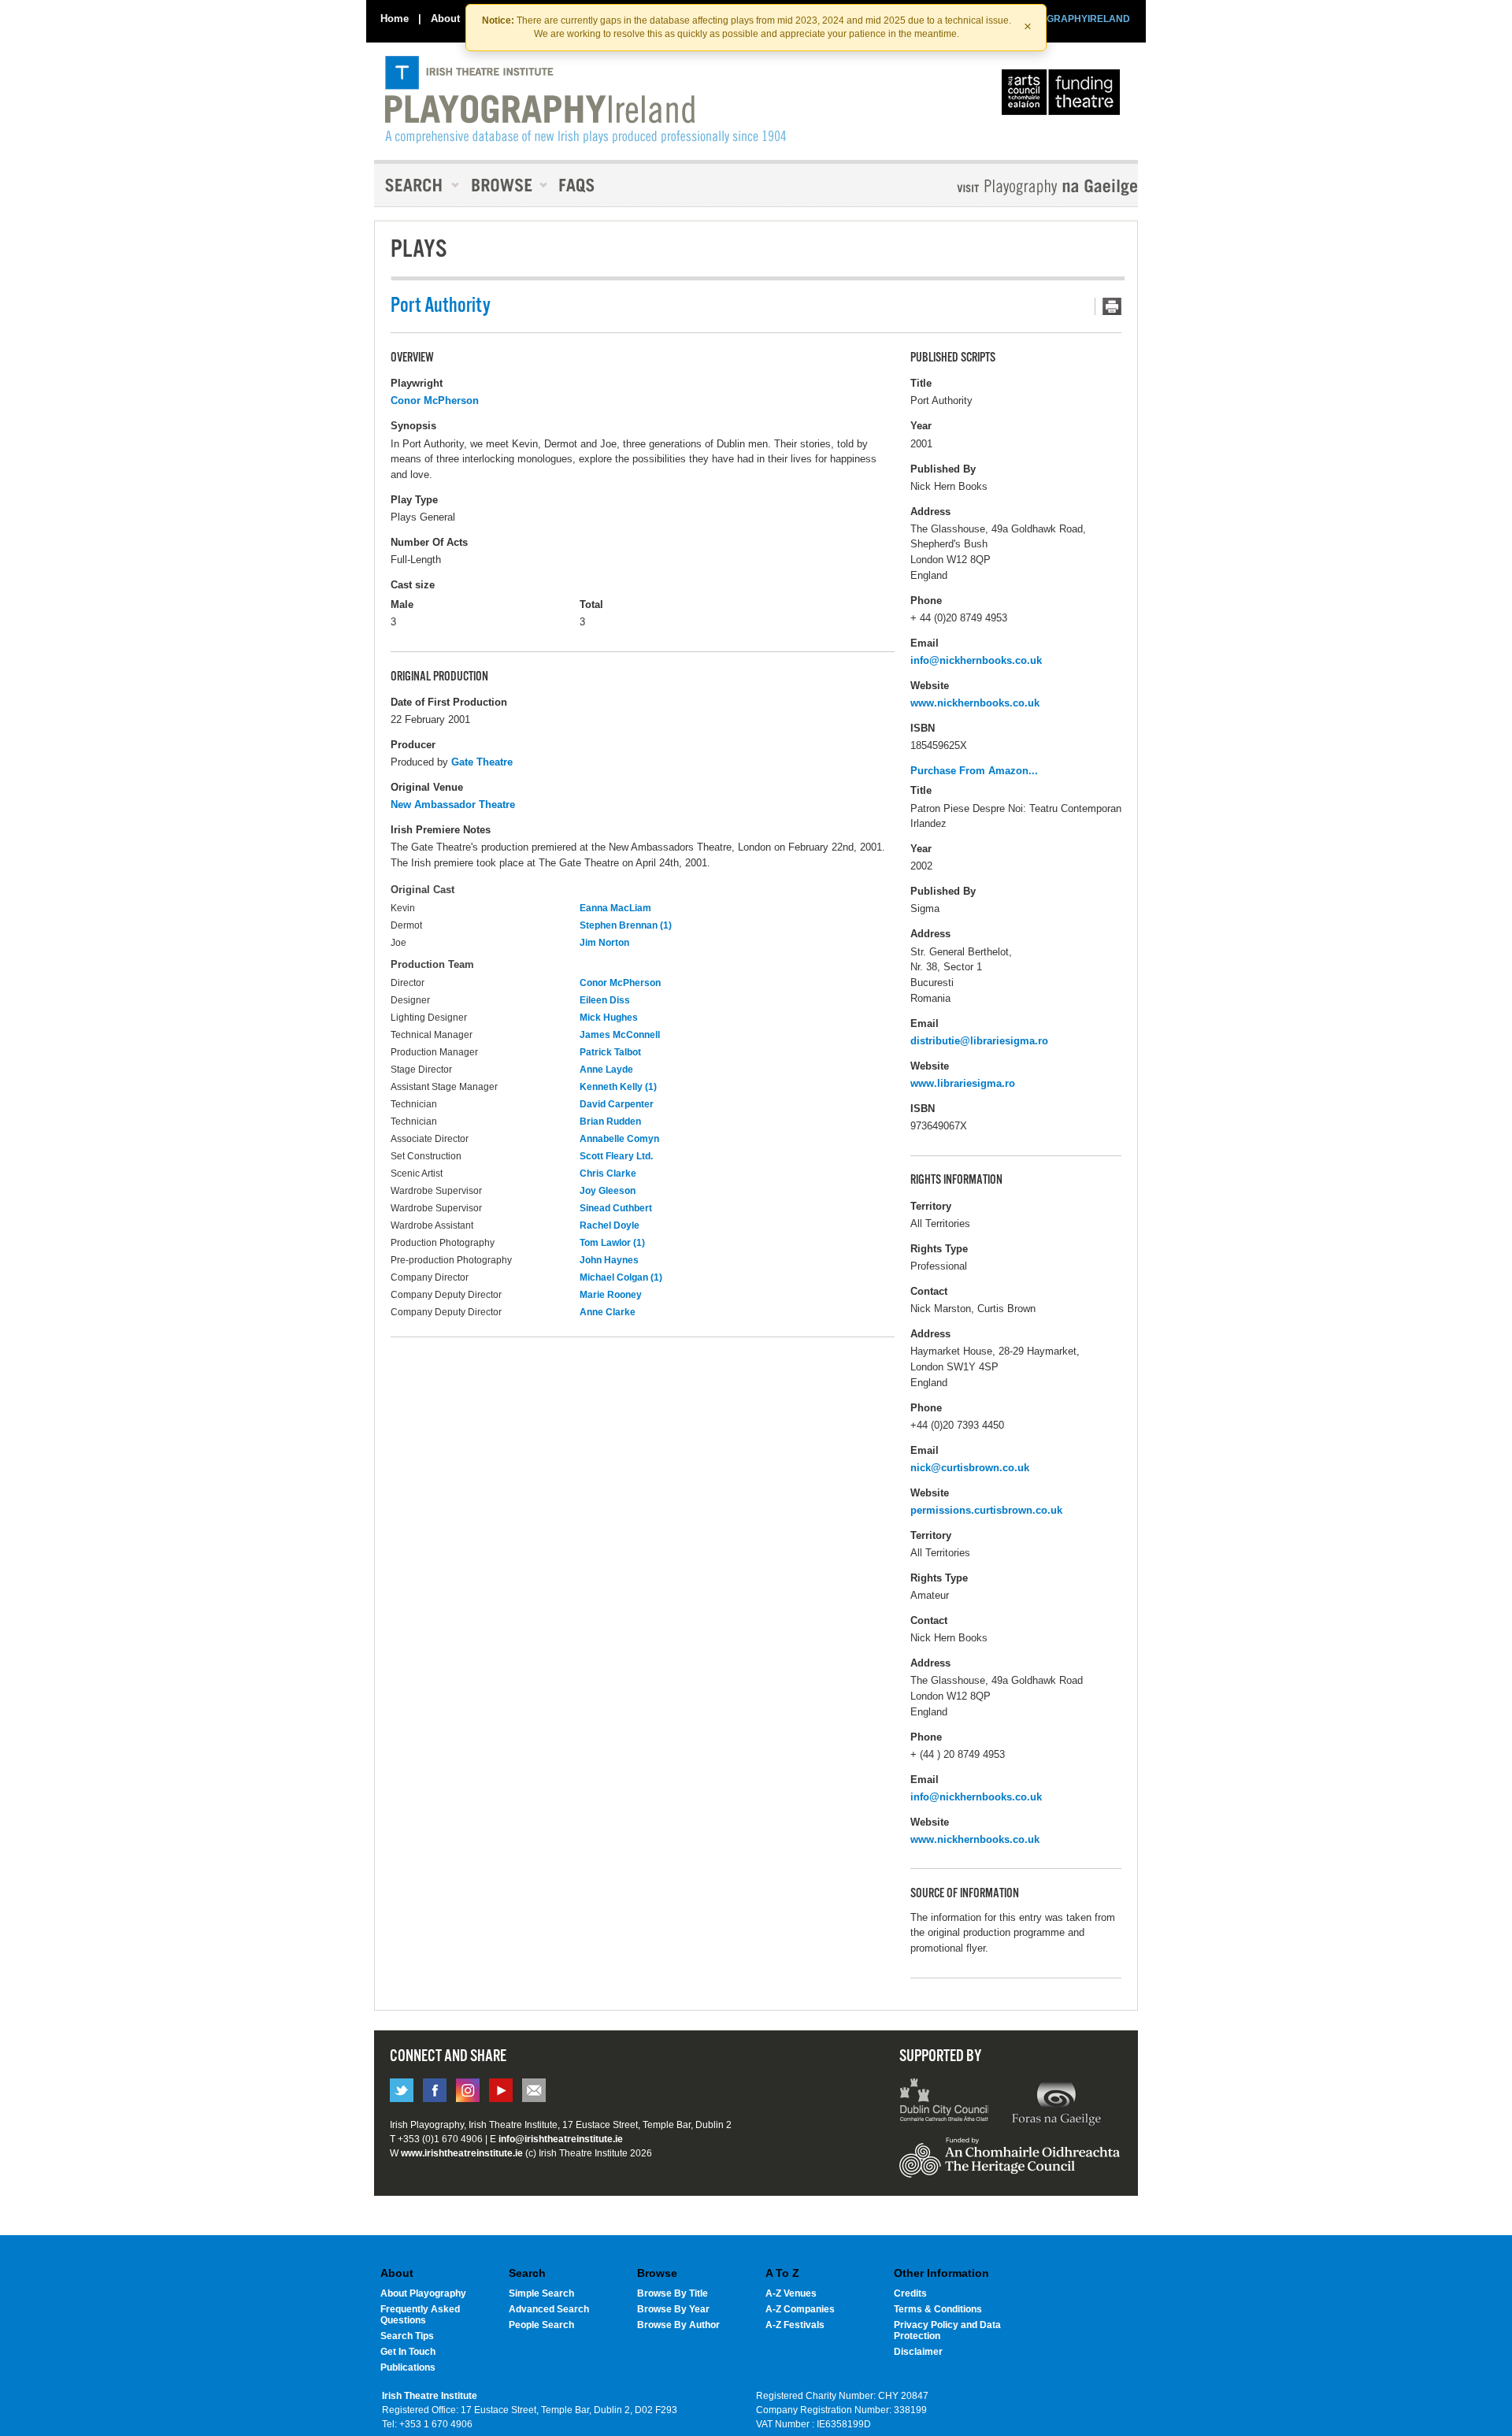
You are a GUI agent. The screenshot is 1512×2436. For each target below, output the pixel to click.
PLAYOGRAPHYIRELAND (1073, 19)
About (445, 19)
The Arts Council (1064, 96)
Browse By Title (673, 2293)
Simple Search (541, 2293)
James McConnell (620, 1035)
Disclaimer (918, 2352)
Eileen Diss (605, 1000)
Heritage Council (1010, 2165)
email (534, 2090)
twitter (402, 2090)
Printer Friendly (1108, 306)
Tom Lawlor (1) (612, 1243)
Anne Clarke (608, 1312)
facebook (435, 2090)
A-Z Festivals (795, 2325)
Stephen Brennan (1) (626, 925)
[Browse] (504, 185)
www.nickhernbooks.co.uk (975, 703)
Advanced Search (549, 2309)
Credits (910, 2293)
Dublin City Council (945, 2102)
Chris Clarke (608, 1174)
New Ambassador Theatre (453, 805)
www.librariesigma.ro (963, 1083)
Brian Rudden (610, 1122)
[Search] (417, 185)
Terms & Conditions (938, 2309)
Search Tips (407, 2336)
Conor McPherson (435, 400)
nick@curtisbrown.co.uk (970, 1468)
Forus (1056, 2102)
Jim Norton (604, 943)
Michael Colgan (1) (621, 1277)
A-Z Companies (800, 2309)
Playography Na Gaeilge (1002, 187)
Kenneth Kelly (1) (618, 1087)
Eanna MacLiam (615, 908)
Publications (408, 2367)
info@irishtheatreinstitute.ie (561, 2139)
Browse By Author (678, 2325)
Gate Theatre (482, 762)
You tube (501, 2090)
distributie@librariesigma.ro (979, 1041)
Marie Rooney (611, 1295)
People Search (541, 2325)
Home (395, 19)
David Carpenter (617, 1104)
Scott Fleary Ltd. (616, 1156)
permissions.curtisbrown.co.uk (986, 1510)
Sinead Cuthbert (616, 1208)
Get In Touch (408, 2352)
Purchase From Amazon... (974, 771)
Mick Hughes (609, 1018)
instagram (468, 2090)
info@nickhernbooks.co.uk (976, 660)
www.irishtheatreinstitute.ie (462, 2153)
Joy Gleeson (608, 1191)
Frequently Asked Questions (420, 2315)
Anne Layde (606, 1070)
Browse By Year (673, 2309)
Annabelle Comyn (619, 1139)
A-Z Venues (791, 2293)
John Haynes (609, 1260)
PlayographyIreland (586, 100)
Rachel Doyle (610, 1225)
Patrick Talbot (610, 1052)
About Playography (423, 2293)
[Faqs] (578, 185)
